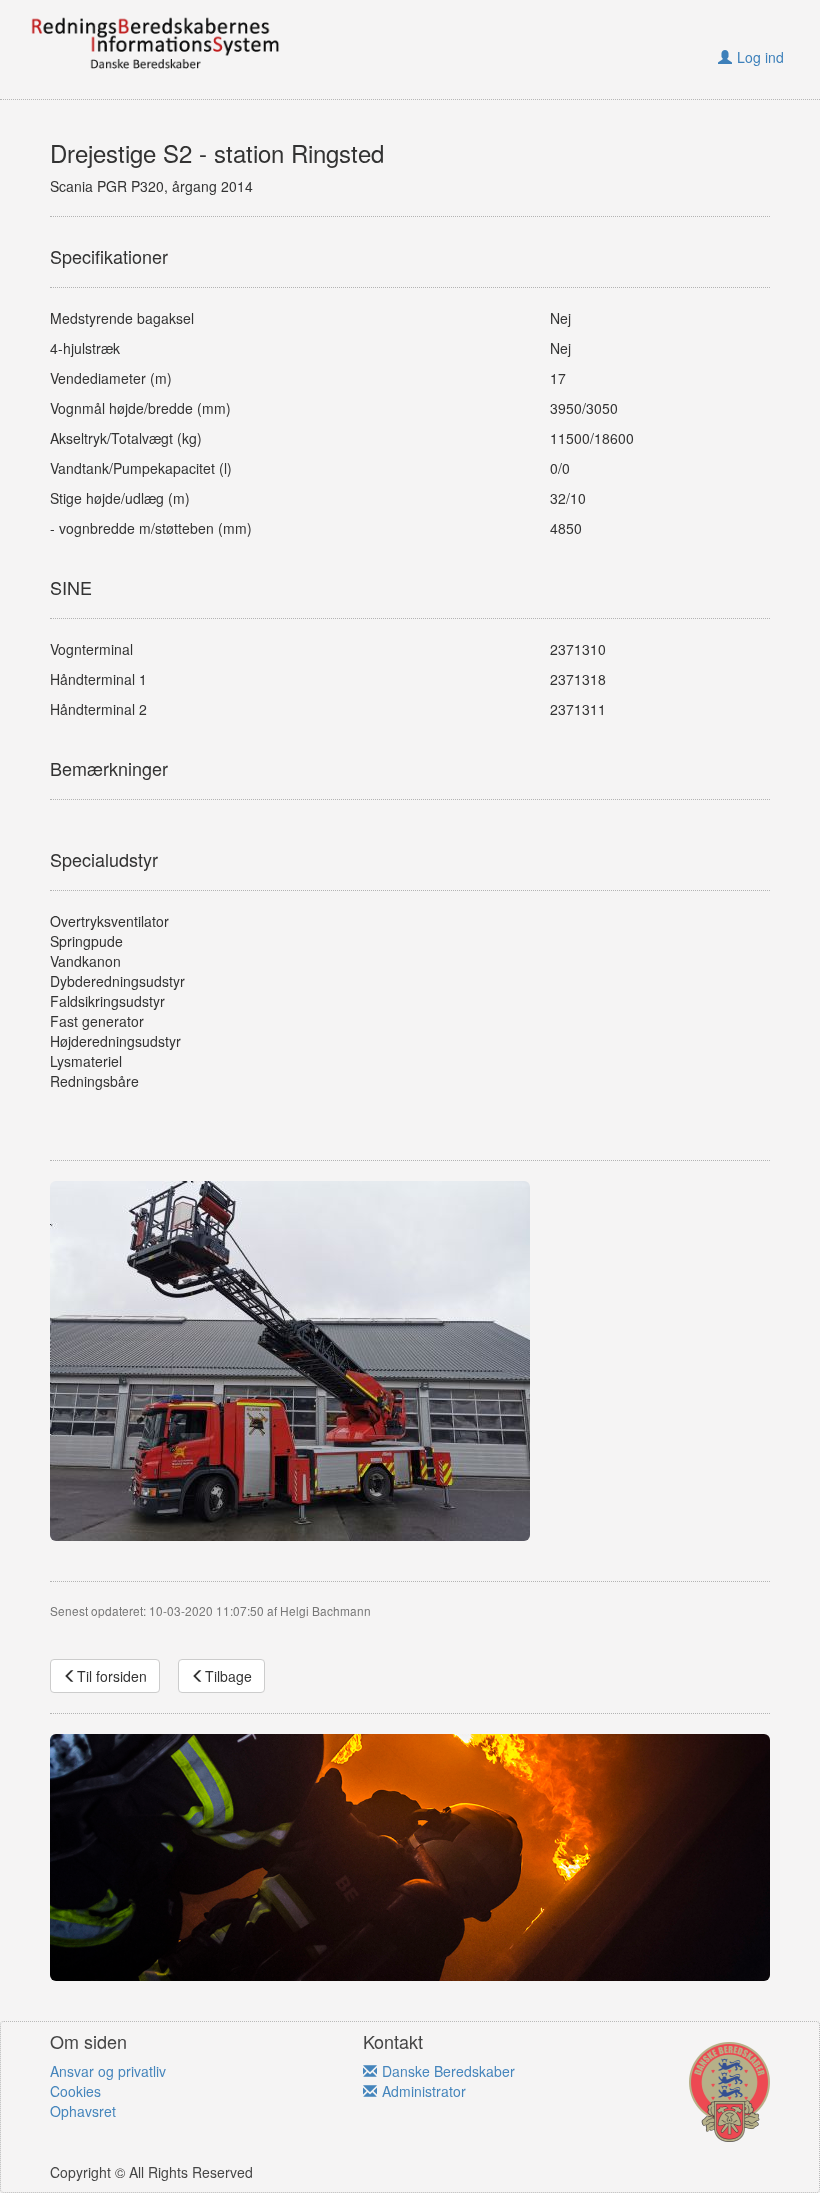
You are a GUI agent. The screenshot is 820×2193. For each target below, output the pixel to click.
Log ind (760, 57)
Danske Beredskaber (448, 2071)
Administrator (424, 2091)
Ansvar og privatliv (108, 2071)
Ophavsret (83, 2111)
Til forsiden (112, 1676)
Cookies (75, 2091)
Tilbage (228, 1676)
